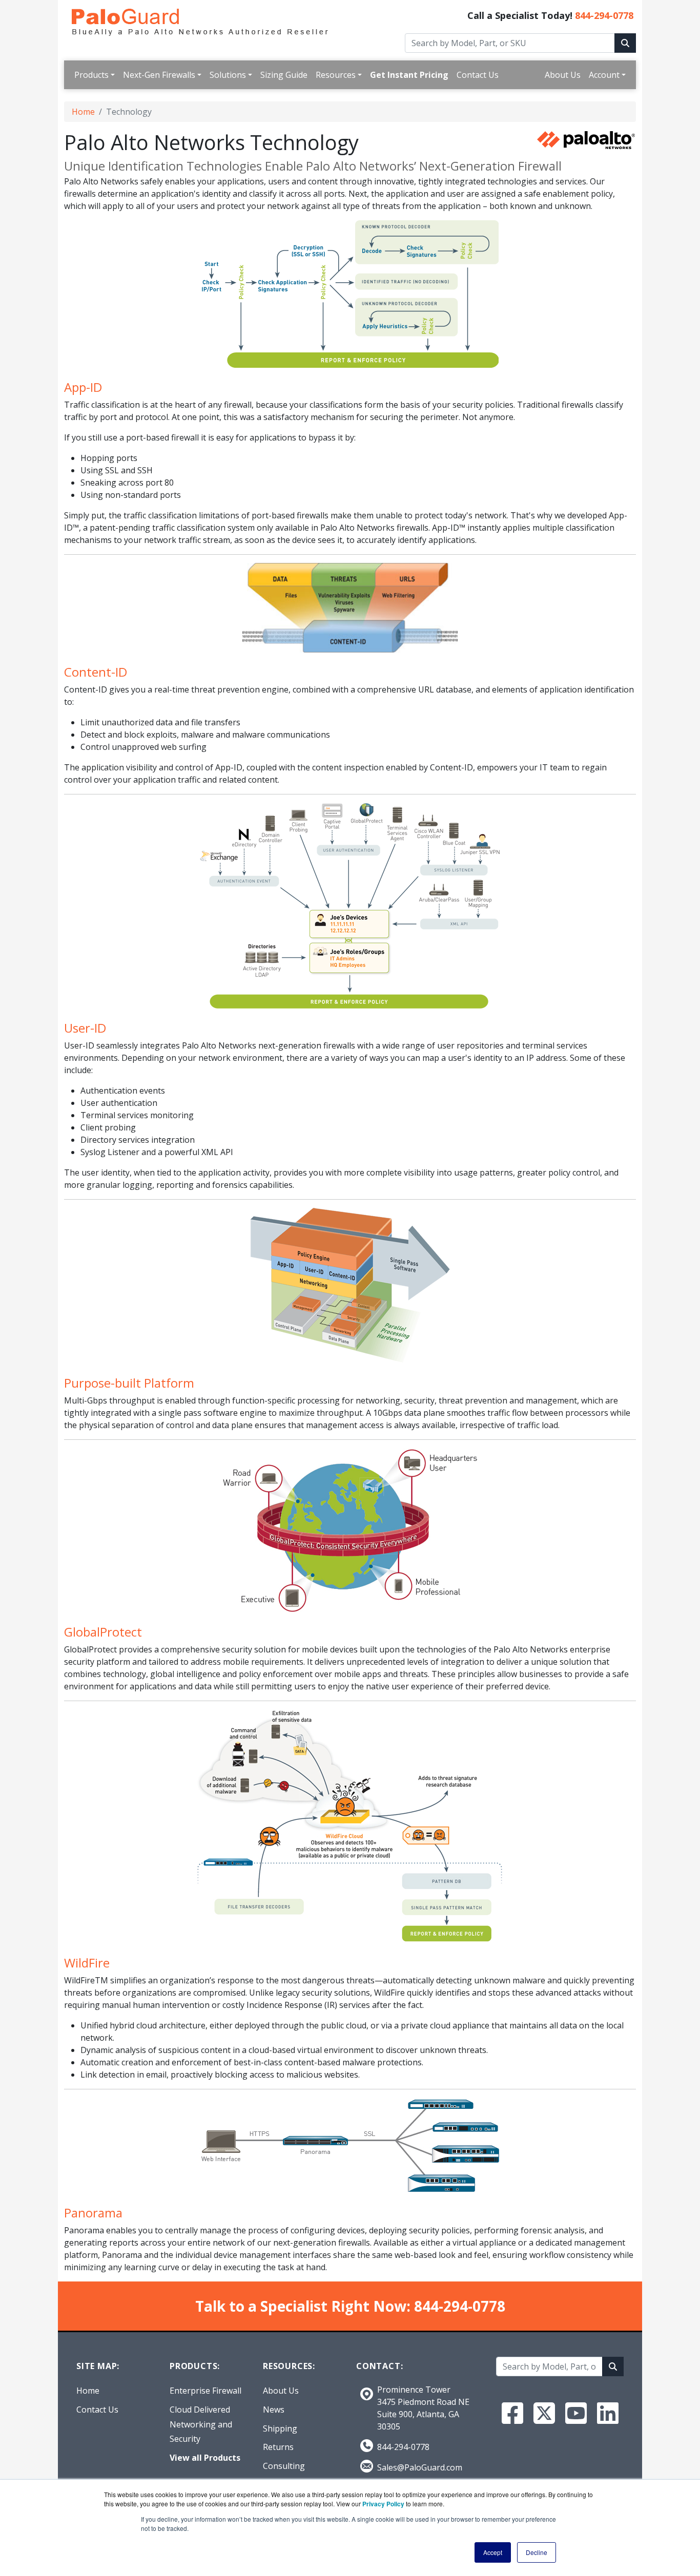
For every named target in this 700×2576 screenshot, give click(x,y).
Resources (336, 75)
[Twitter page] (544, 2413)
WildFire (87, 1963)
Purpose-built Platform (129, 1383)
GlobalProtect (103, 1632)
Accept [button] (493, 2552)
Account (604, 75)
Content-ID (96, 672)
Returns (278, 2447)
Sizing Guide (284, 75)
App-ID (83, 387)
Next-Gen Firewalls (159, 75)
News (274, 2410)
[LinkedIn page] (608, 2413)
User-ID (85, 1028)
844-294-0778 (604, 15)
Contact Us (478, 75)
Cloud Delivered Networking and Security (201, 2424)
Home (83, 112)
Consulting (284, 2466)
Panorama (93, 2213)
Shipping (280, 2428)
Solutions (228, 75)
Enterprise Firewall (205, 2391)
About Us (563, 75)
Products (91, 75)
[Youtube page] (576, 2413)
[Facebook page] (512, 2413)
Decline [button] (537, 2552)
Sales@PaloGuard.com (420, 2467)
